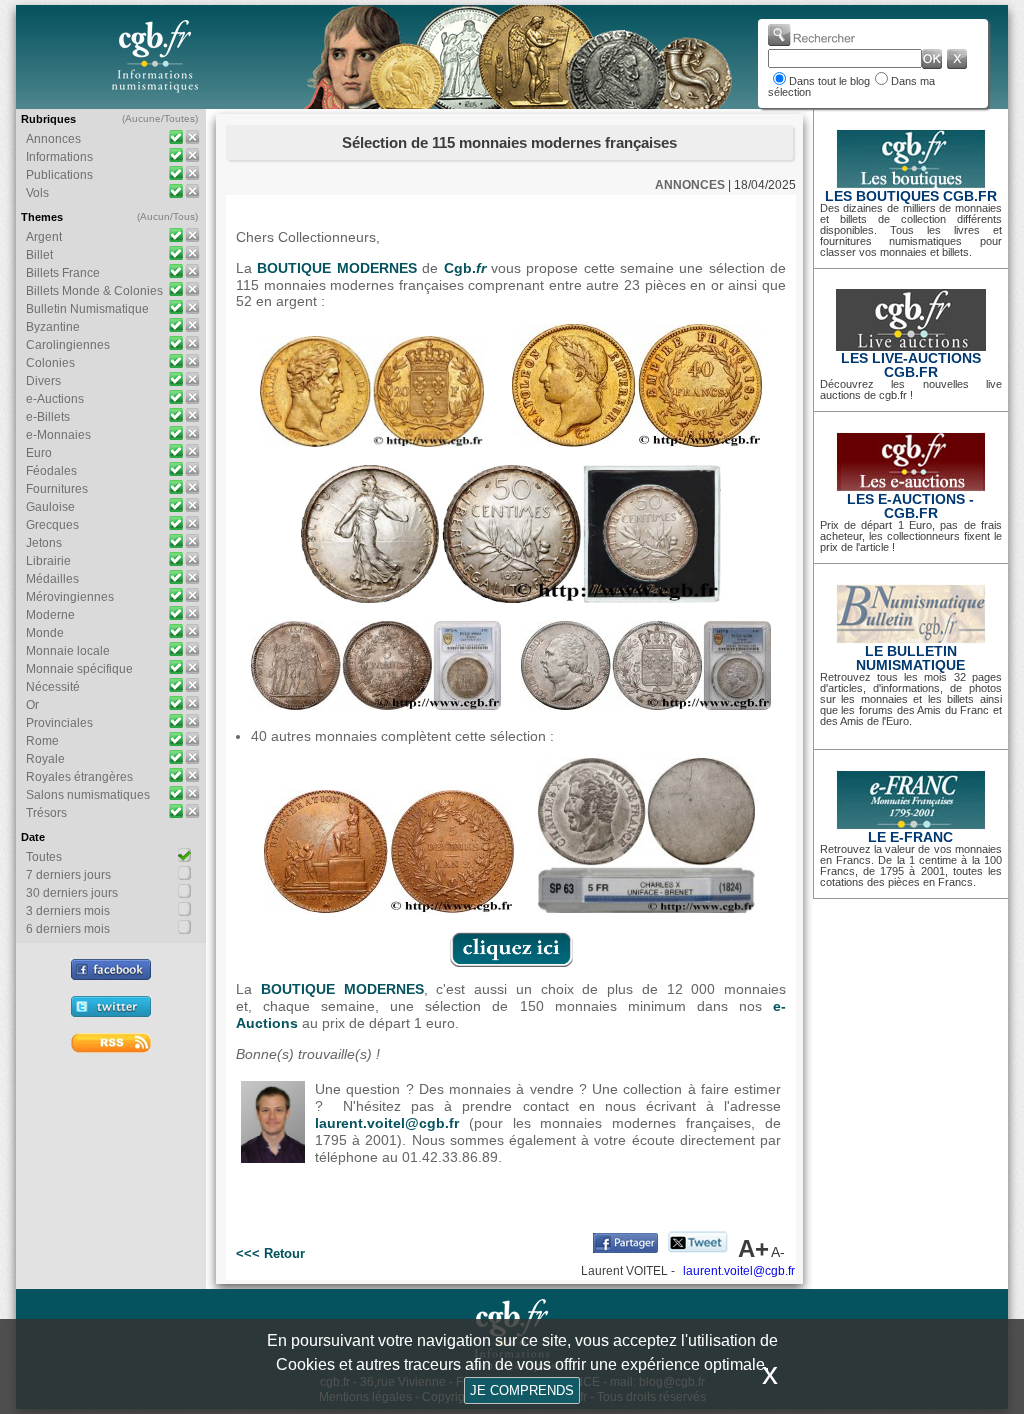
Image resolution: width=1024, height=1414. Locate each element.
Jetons (44, 543)
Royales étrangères (79, 777)
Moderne (50, 615)
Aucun (155, 216)
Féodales (51, 471)
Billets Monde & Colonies (94, 291)
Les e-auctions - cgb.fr (910, 506)
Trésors (46, 813)
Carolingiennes (68, 345)
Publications (59, 175)
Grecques (52, 525)
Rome (42, 741)
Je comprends (522, 1390)
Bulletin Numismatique (87, 309)
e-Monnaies (58, 435)
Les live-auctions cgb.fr (911, 365)
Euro (39, 453)
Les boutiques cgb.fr (911, 196)
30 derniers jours (72, 893)
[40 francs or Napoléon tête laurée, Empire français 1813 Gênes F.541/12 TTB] (637, 442)
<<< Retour (270, 1253)
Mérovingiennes (70, 597)
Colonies (50, 363)
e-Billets (48, 417)
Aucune (143, 118)
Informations (59, 157)
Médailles (52, 579)
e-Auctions (55, 399)
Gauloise (50, 507)
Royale (45, 759)
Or (32, 705)
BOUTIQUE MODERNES (336, 268)
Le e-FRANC (910, 837)
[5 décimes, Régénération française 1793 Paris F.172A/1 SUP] (389, 908)
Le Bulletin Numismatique (910, 658)
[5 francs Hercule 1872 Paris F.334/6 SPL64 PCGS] (376, 705)
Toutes (179, 118)
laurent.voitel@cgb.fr (387, 1123)
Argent (44, 237)
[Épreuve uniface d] (646, 908)
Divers (43, 381)
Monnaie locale (68, 651)
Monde (45, 633)
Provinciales (59, 723)
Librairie (48, 561)
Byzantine (53, 327)
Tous (184, 216)
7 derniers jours (68, 875)
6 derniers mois (68, 929)
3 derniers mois (68, 911)
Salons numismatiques (88, 795)
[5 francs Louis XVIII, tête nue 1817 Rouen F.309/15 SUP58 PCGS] (646, 705)
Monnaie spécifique (79, 669)
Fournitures (57, 489)
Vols (37, 193)
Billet (39, 255)
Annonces (53, 139)
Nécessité (53, 687)
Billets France (63, 273)
